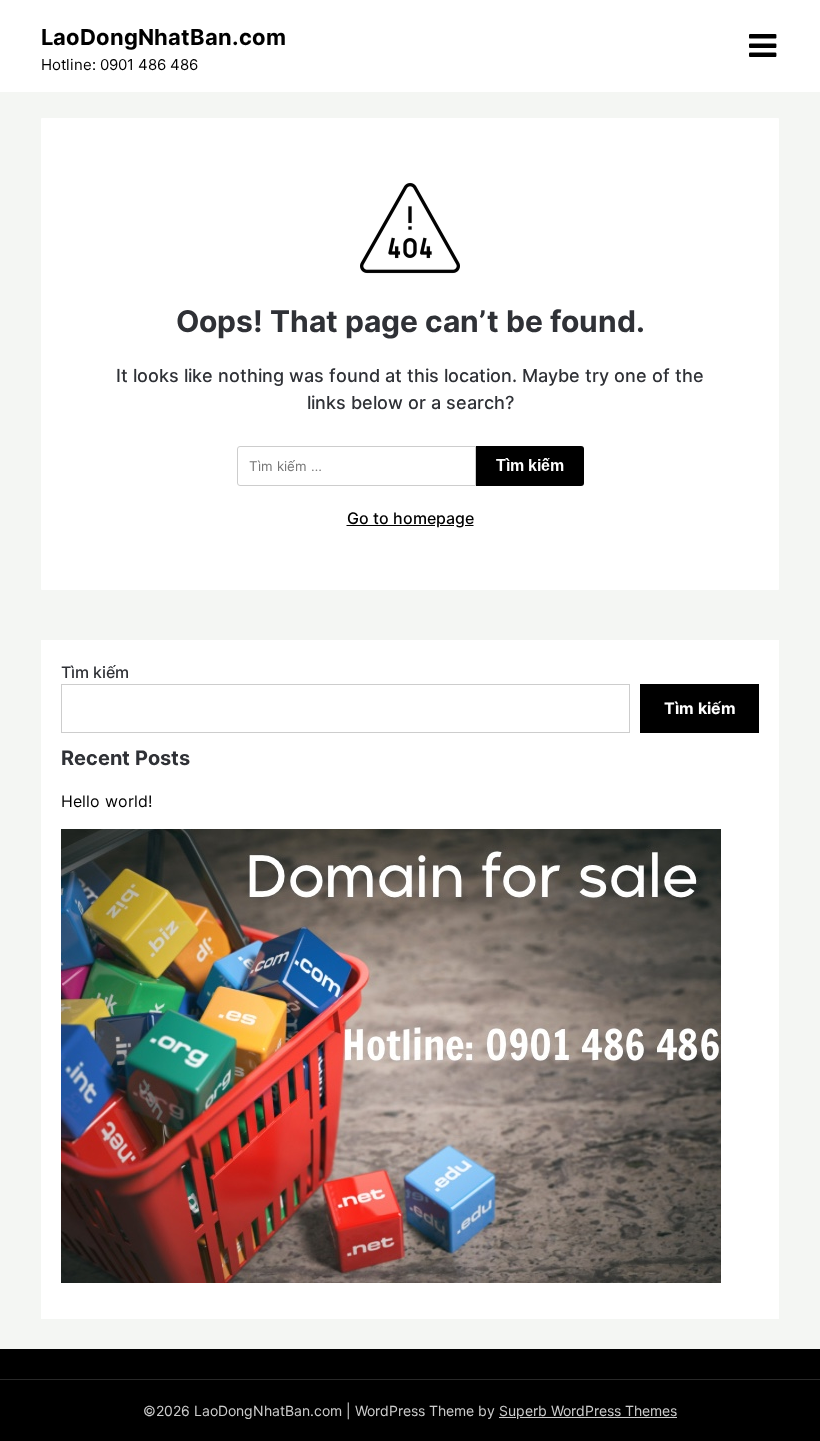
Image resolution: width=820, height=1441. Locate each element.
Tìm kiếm (95, 672)
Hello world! (106, 801)
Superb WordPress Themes (588, 1410)
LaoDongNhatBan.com (163, 37)
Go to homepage (410, 518)
